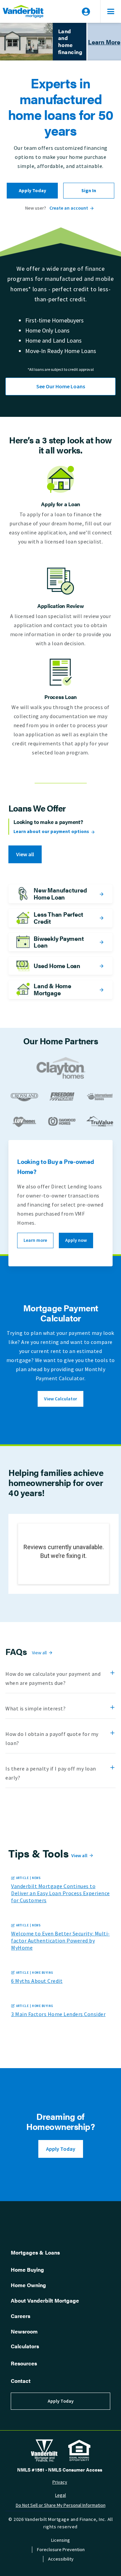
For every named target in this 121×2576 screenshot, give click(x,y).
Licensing (61, 2540)
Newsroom (24, 2331)
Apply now (76, 1240)
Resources (24, 2363)
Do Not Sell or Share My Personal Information (61, 2505)
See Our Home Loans (61, 386)
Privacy (60, 2482)
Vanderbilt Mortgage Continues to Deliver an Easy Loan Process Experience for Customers (61, 1893)
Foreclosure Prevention (61, 2550)
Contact (21, 2381)
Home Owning (28, 2285)
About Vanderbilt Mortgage (45, 2300)
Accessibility (61, 2559)
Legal (61, 2495)
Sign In (89, 191)
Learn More (104, 42)
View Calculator (61, 1399)
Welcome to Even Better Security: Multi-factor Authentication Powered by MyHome (61, 1941)
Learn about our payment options (51, 832)
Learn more (35, 1240)
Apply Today (32, 191)
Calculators (25, 2346)
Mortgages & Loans (35, 2252)
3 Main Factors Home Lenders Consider (58, 2014)
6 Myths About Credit (37, 1981)
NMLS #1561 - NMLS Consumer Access (60, 2470)
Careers (21, 2316)
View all (25, 854)
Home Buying (27, 2269)
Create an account (69, 208)
